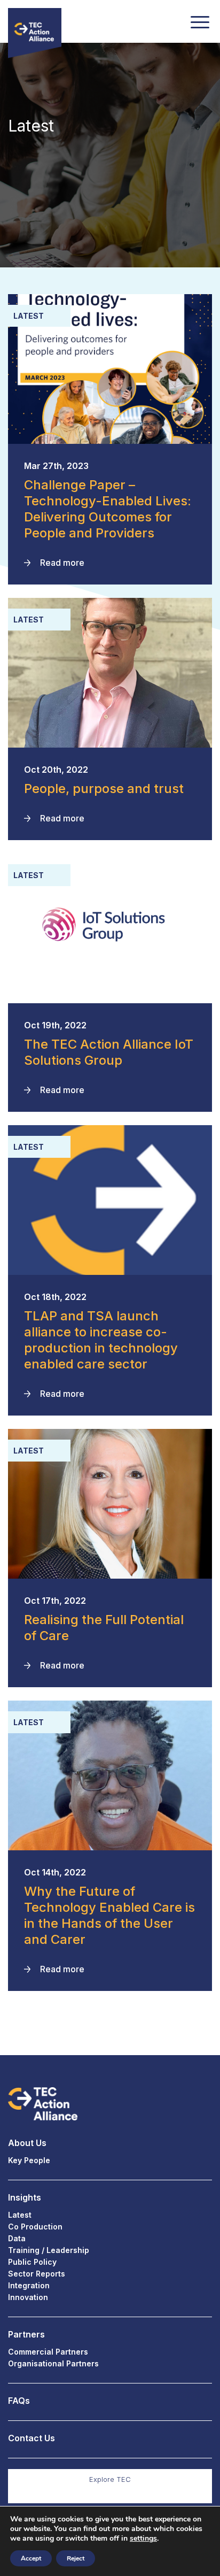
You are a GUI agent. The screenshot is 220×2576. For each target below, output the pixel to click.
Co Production (35, 2227)
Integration (29, 2285)
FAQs (19, 2401)
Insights (25, 2197)
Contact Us (32, 2438)
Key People (29, 2160)
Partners (26, 2334)
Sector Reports (37, 2274)
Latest (20, 2215)
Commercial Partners (48, 2352)
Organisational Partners (53, 2363)
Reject (76, 2558)
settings (143, 2539)
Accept (31, 2558)
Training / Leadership (49, 2250)
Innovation (28, 2297)
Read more (62, 563)
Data (17, 2238)
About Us (27, 2143)
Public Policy (32, 2262)
